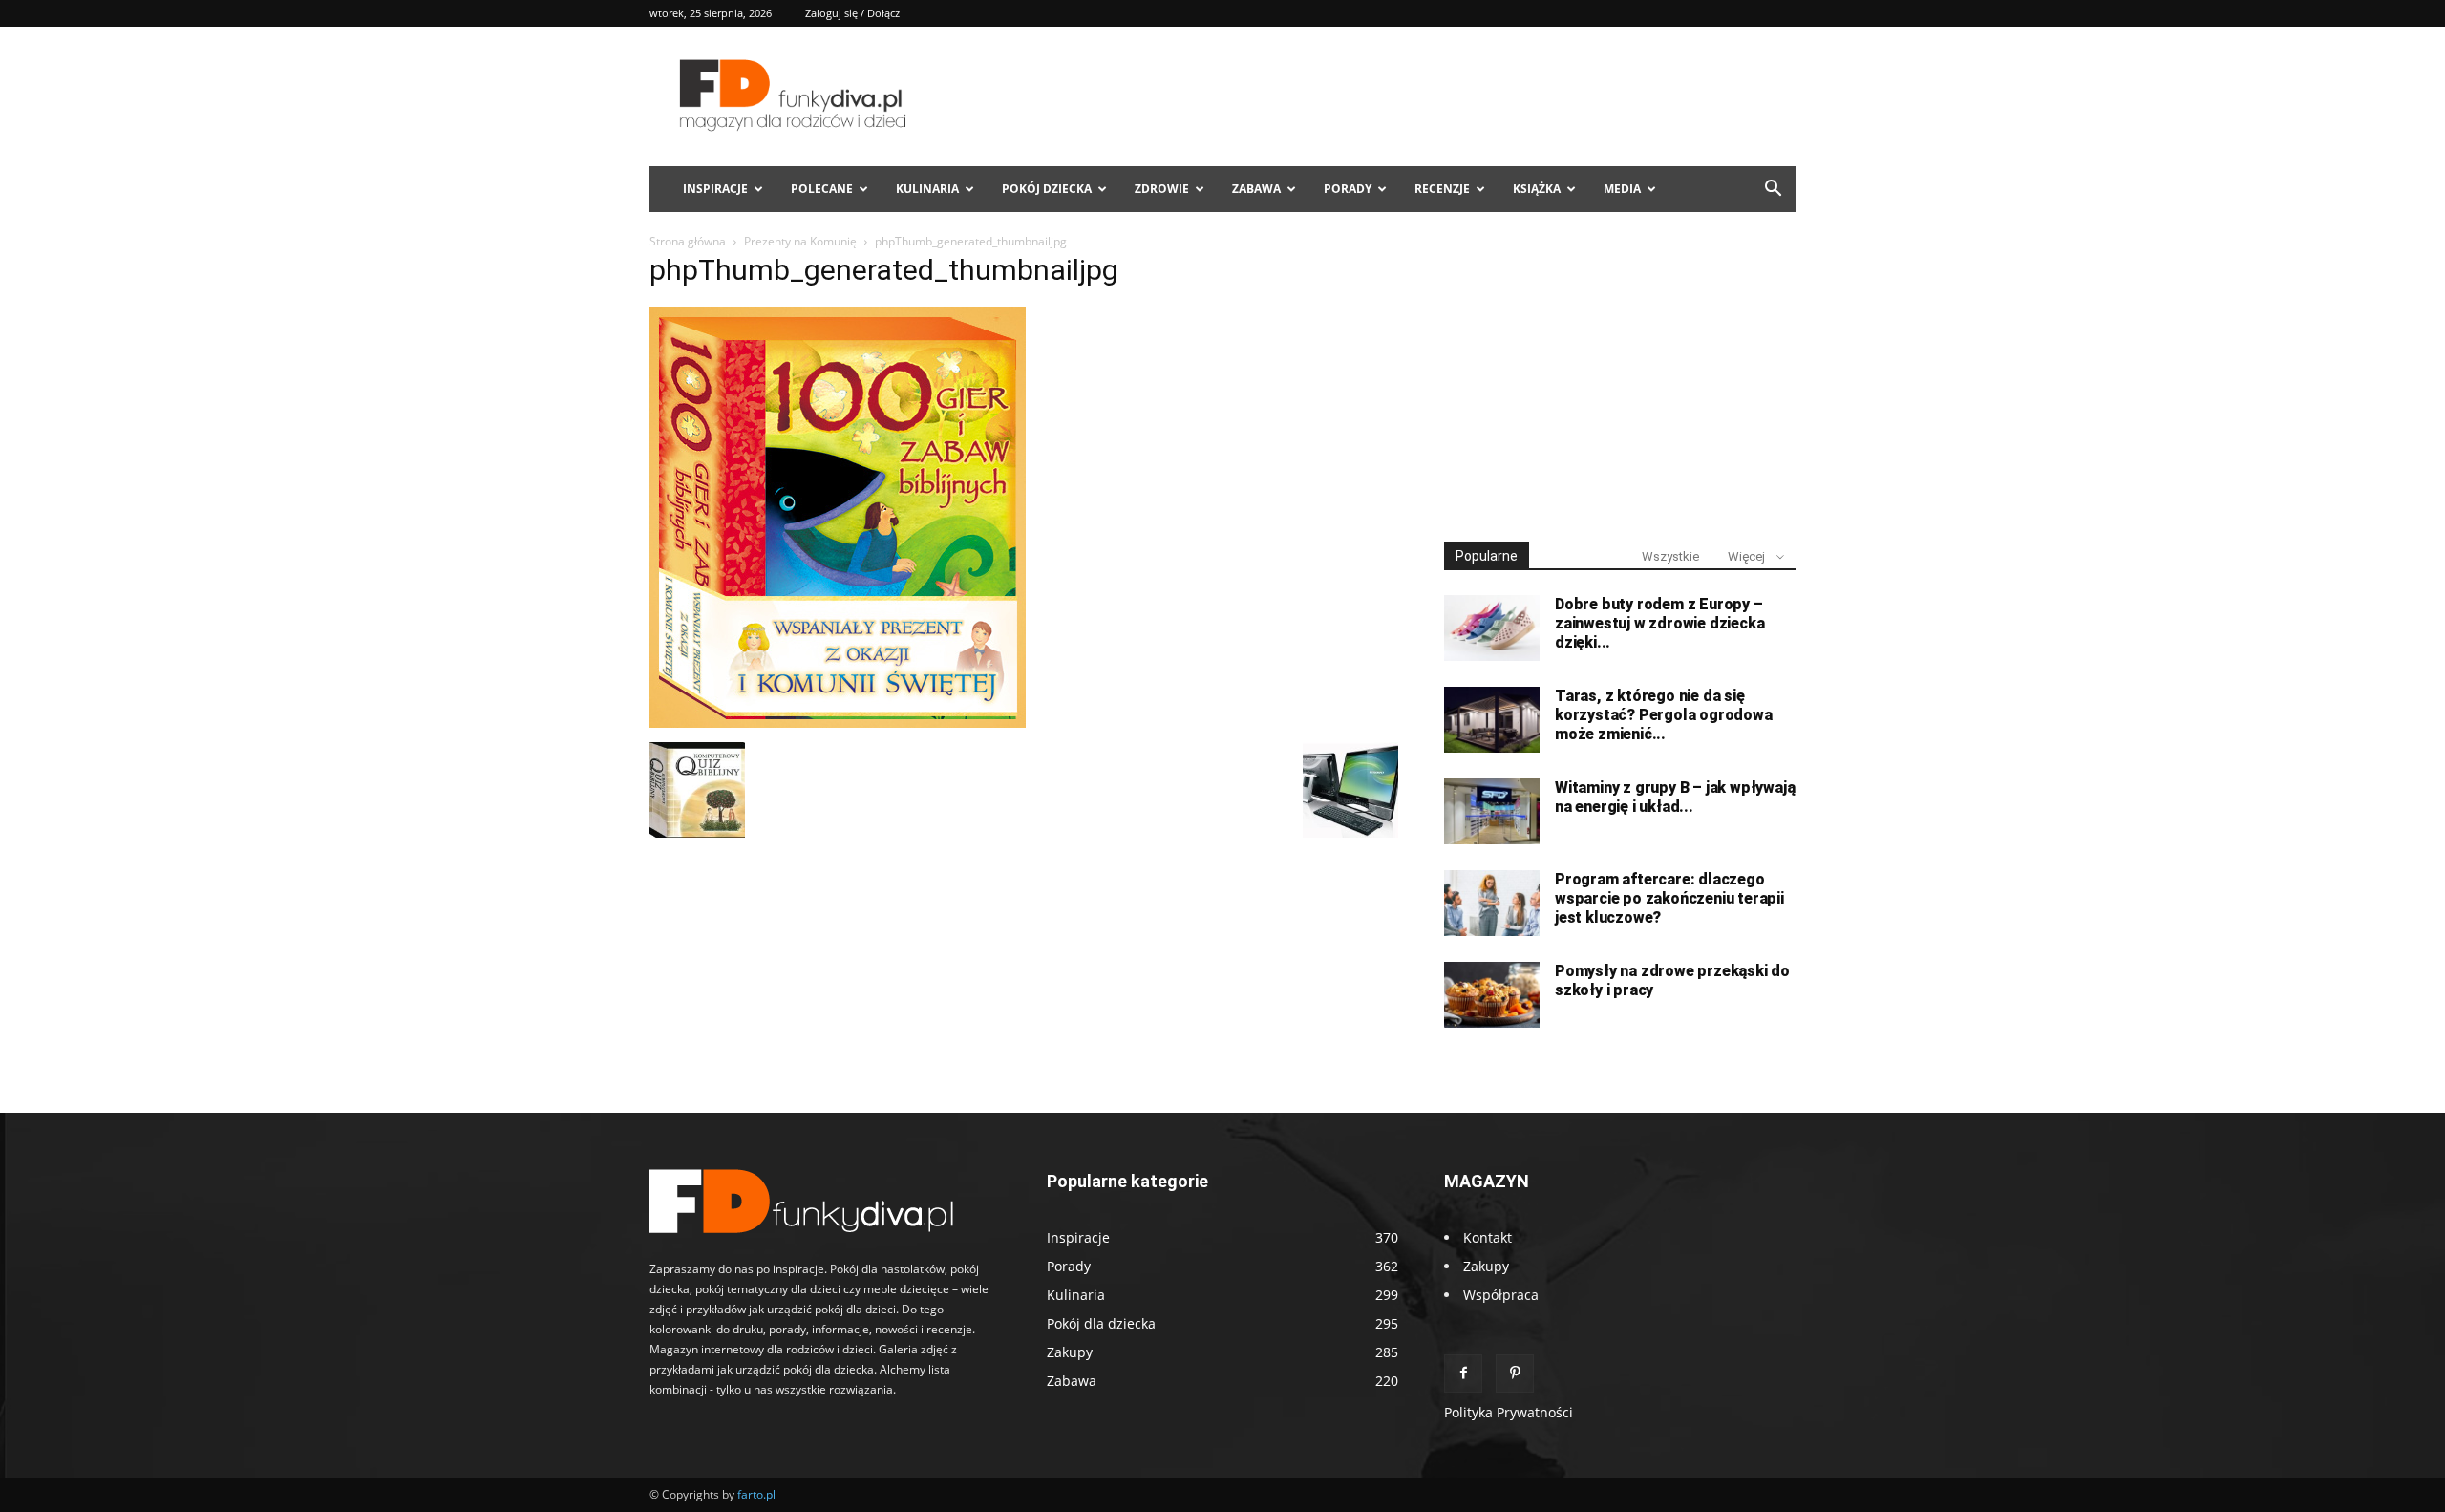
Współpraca (1501, 1295)
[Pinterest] (1515, 1374)
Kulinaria (927, 189)
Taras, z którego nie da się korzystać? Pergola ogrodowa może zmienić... (1664, 715)
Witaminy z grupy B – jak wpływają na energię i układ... (1675, 797)
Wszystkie (1670, 556)
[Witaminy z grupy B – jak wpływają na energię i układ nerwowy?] (1492, 811)
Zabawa (1256, 189)
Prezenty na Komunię (800, 241)
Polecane (822, 189)
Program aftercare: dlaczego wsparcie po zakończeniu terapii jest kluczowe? (1669, 898)
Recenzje (1442, 189)
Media (1622, 189)
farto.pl (756, 1494)
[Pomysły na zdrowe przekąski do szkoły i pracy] (1492, 995)
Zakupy (1486, 1266)
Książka (1537, 189)
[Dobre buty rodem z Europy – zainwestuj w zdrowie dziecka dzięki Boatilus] (1492, 628)
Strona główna (688, 241)
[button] (1773, 191)
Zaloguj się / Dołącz (852, 13)
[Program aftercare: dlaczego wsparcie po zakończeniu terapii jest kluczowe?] (1492, 903)
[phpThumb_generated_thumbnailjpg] (838, 723)
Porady (1348, 189)
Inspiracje (715, 189)
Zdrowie (1162, 189)
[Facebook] (1463, 1374)
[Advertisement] (1620, 380)
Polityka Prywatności (1509, 1412)
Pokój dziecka (1047, 189)
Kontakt (1488, 1237)
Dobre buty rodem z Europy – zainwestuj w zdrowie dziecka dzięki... (1659, 623)
